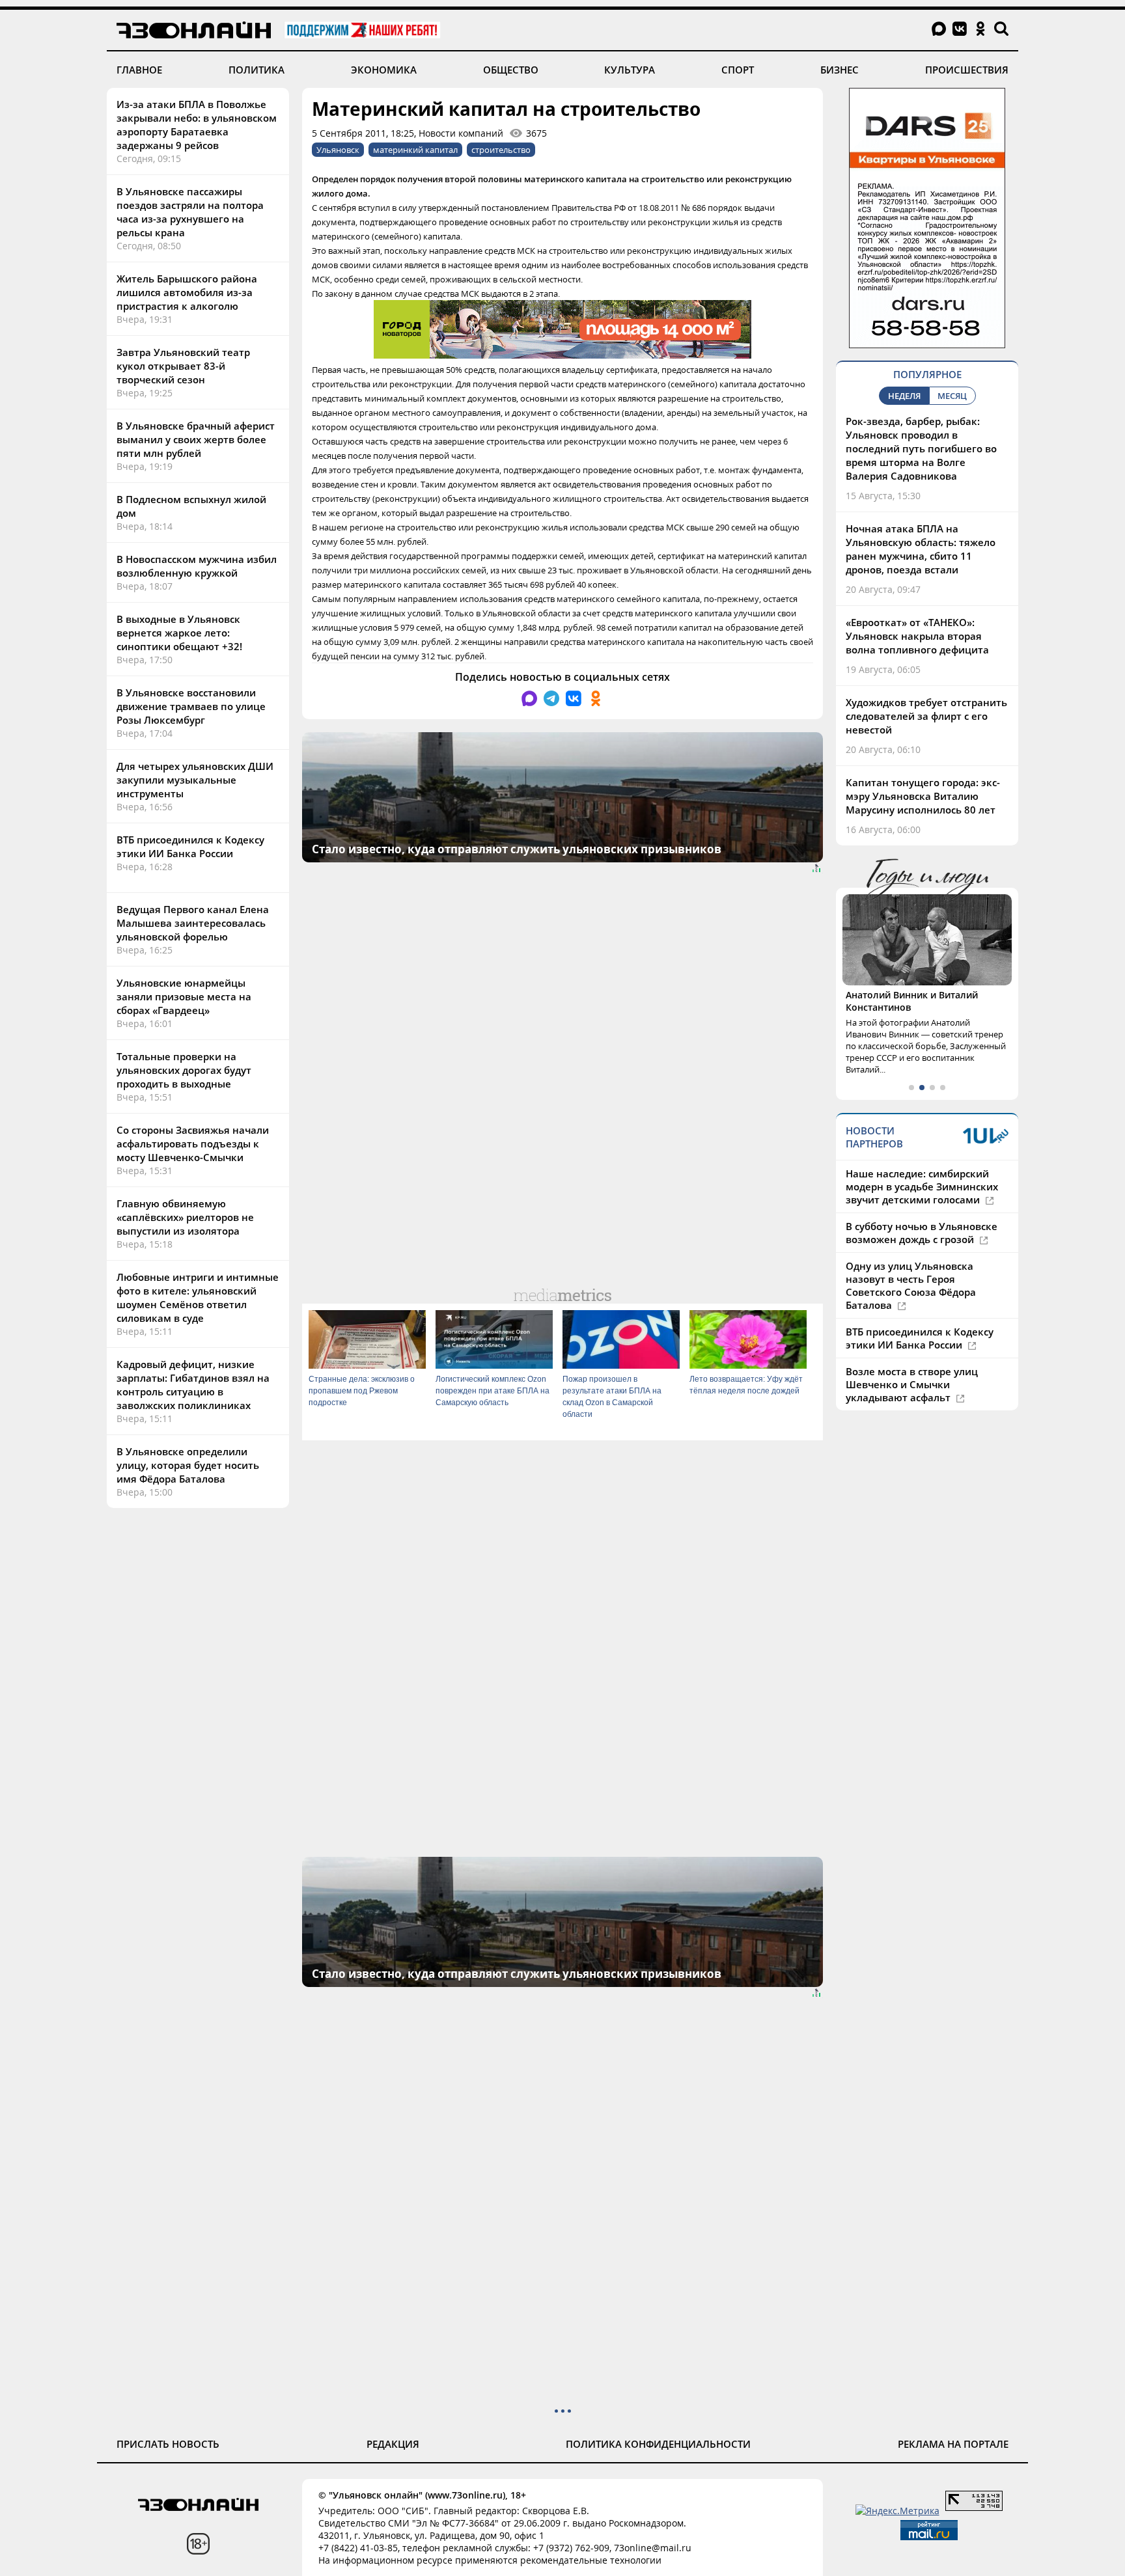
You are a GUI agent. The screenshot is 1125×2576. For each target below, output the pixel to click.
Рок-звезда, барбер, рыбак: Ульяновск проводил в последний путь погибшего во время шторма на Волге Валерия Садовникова (921, 448)
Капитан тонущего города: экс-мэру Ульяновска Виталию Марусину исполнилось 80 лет (923, 796)
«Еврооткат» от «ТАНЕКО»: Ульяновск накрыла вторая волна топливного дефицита (917, 636)
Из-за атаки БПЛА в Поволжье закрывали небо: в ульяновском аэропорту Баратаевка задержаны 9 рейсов (197, 125)
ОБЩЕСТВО (511, 70)
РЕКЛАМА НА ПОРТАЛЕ (953, 2444)
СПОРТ (738, 70)
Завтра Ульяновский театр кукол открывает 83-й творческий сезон (183, 366)
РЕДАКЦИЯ (393, 2444)
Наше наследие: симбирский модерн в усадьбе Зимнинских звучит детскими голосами (922, 1186)
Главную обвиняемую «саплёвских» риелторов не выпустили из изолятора (185, 1217)
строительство (501, 150)
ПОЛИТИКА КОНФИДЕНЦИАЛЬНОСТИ (658, 2444)
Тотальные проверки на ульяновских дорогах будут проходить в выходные (184, 1070)
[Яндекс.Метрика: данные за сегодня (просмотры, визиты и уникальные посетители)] (897, 2511)
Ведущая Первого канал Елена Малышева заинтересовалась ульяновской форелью (193, 923)
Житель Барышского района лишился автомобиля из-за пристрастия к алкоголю (187, 292)
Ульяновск (338, 150)
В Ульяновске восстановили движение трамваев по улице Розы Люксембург (191, 706)
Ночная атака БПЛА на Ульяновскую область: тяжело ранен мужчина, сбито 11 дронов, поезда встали (921, 549)
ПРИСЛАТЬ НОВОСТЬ (168, 2444)
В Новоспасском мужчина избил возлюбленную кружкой (197, 566)
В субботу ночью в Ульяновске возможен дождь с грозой (922, 1233)
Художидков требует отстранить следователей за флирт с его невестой (926, 716)
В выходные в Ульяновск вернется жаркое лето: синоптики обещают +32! (179, 633)
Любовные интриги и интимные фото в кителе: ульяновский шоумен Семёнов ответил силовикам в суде (198, 1297)
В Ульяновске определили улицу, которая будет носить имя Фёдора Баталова (188, 1465)
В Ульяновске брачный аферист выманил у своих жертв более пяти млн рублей (196, 439)
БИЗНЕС (840, 70)
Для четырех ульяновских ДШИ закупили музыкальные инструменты (195, 780)
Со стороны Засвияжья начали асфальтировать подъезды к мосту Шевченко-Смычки (193, 1144)
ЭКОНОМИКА (384, 70)
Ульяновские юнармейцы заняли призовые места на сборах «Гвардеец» (184, 996)
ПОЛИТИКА (257, 70)
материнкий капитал (415, 150)
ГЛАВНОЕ (139, 70)
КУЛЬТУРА (630, 70)
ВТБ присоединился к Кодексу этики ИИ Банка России (190, 846)
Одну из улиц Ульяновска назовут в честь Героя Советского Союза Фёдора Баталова (911, 1285)
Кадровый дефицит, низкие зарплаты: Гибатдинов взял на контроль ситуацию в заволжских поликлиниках (193, 1385)
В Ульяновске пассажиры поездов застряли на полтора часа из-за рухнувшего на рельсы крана (190, 212)
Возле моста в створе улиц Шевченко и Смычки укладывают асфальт (912, 1384)
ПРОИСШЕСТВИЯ (967, 70)
